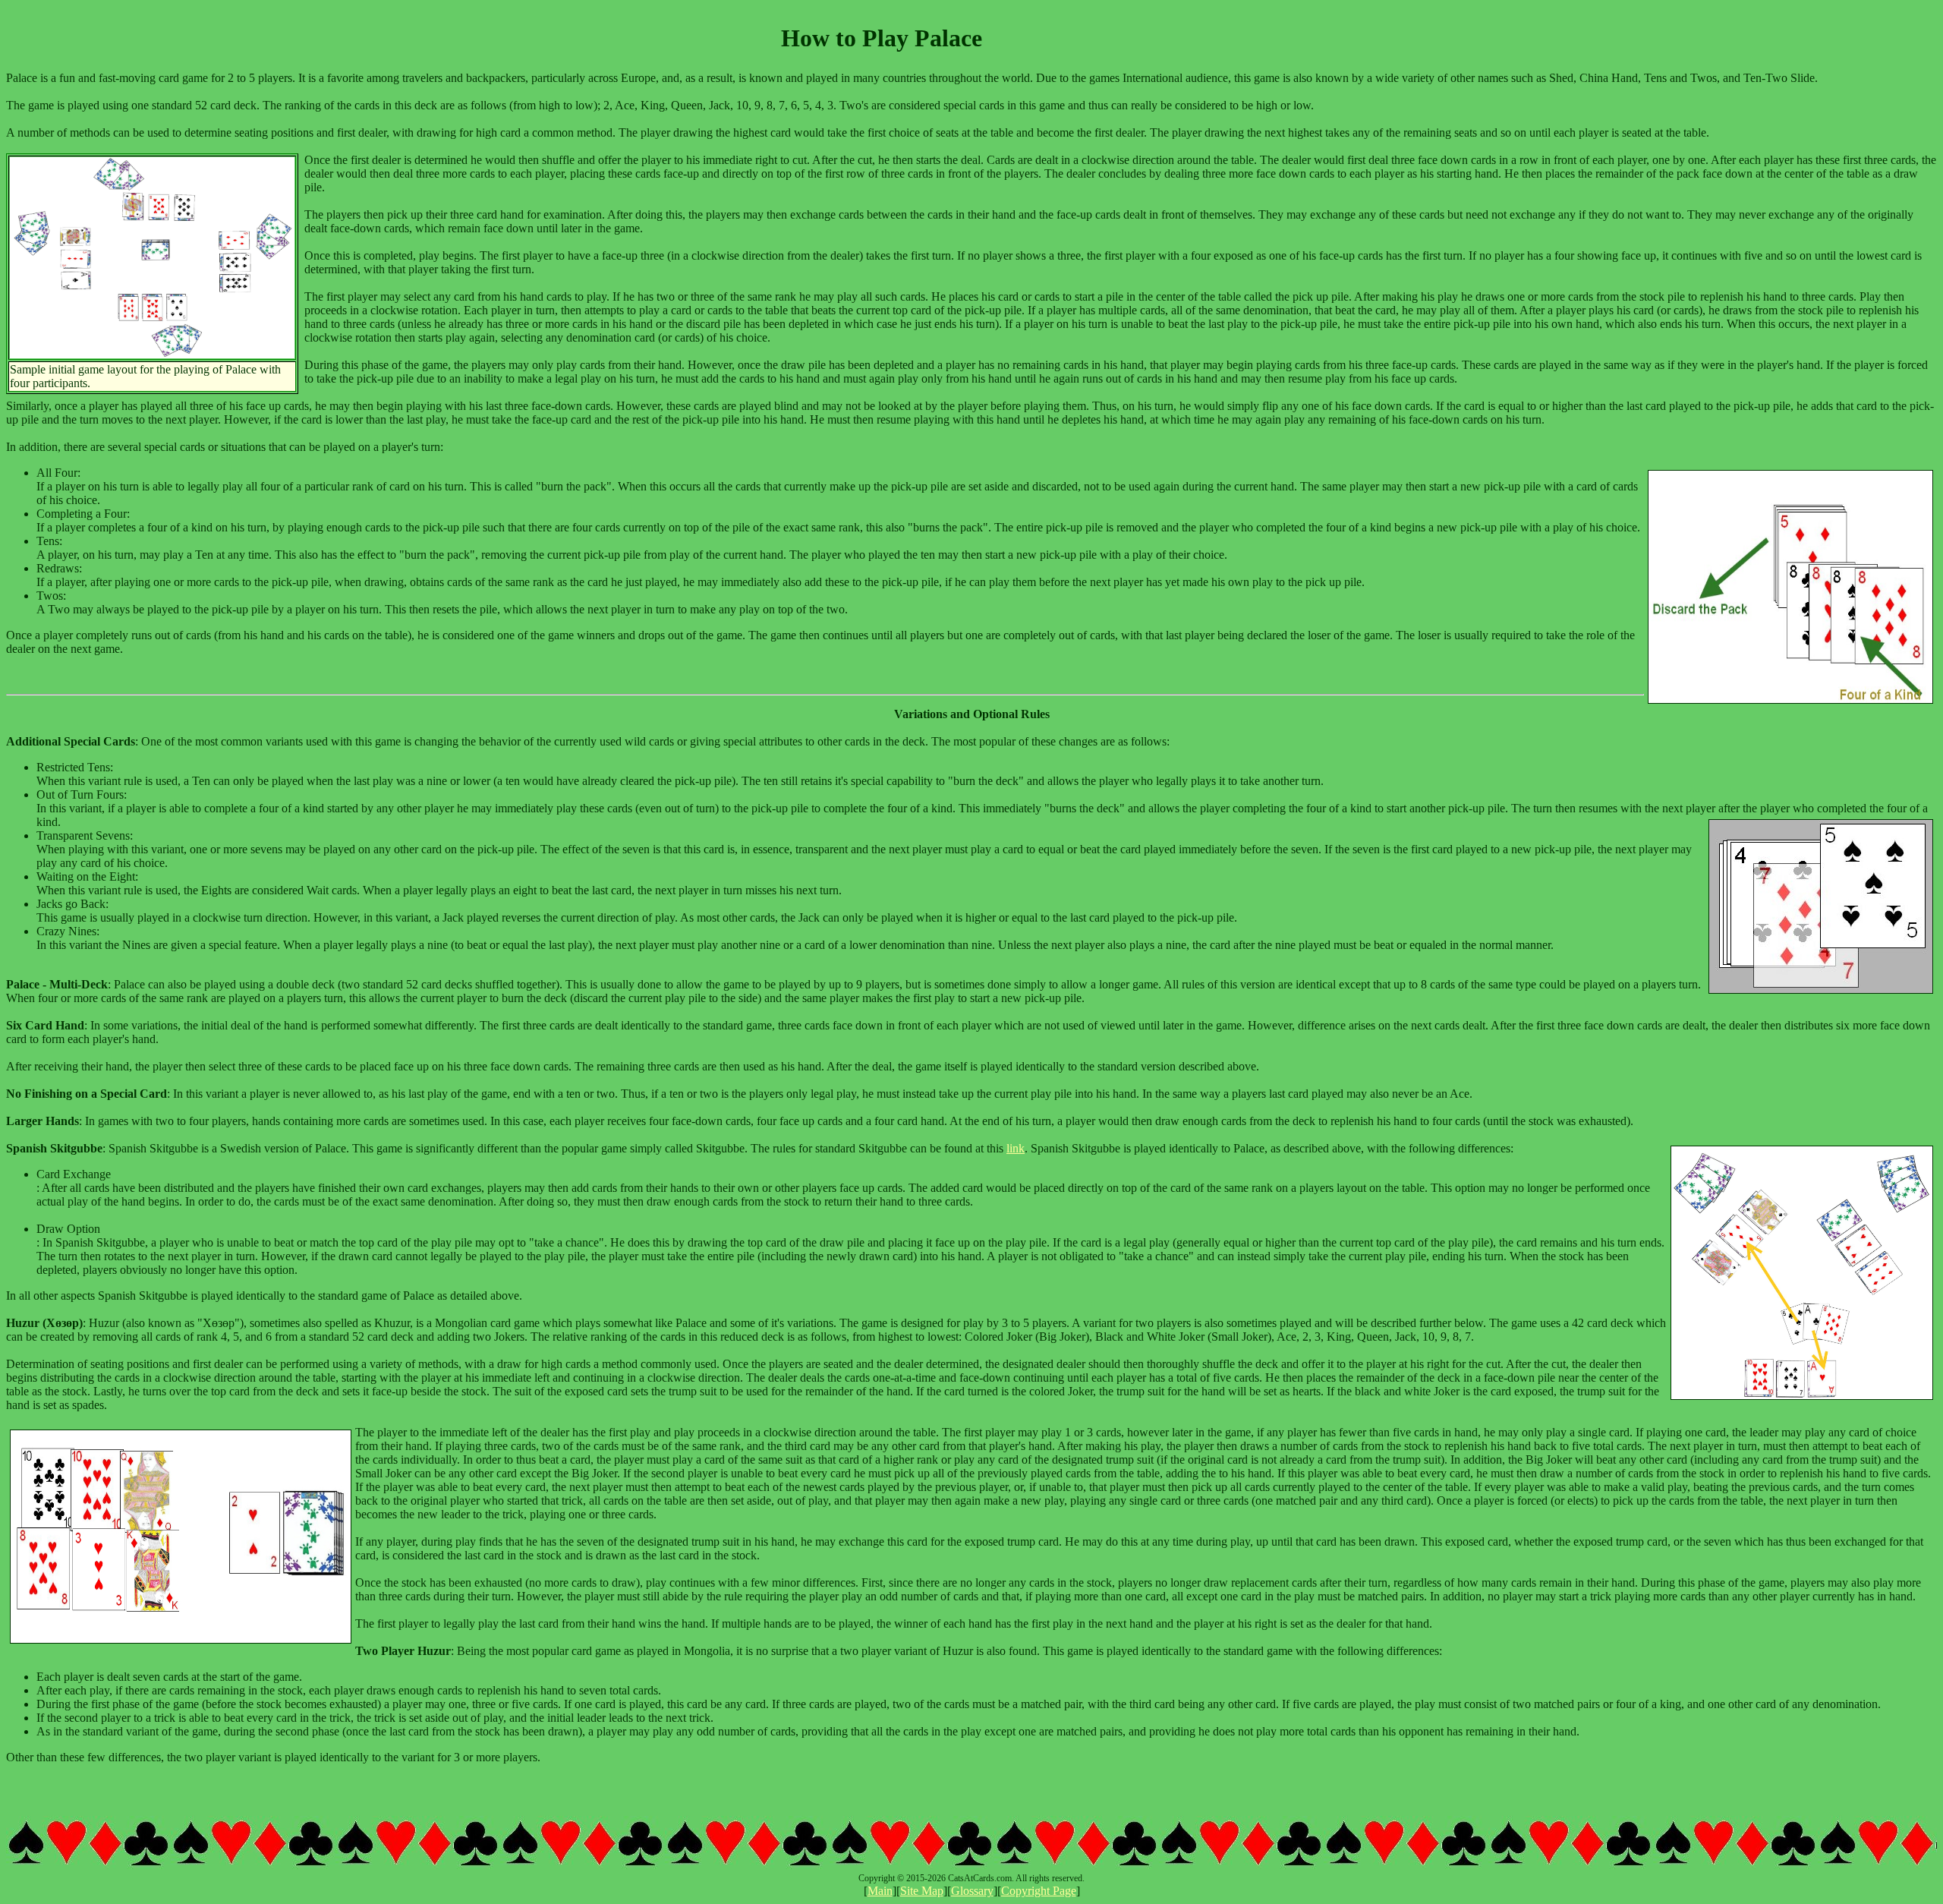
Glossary (972, 1891)
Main (880, 1891)
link (1016, 1148)
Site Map (922, 1891)
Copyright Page (1039, 1891)
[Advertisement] (1846, 39)
